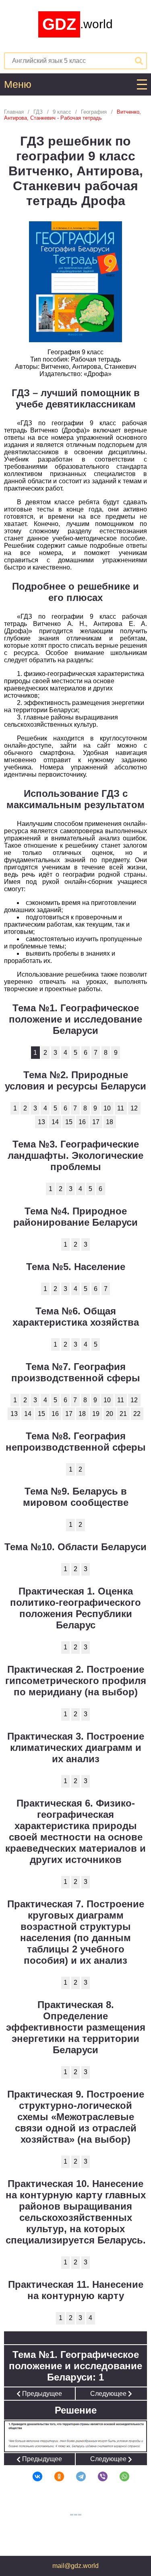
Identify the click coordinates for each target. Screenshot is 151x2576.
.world (78, 24)
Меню (18, 84)
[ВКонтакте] (32, 2476)
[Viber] (97, 2476)
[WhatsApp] (119, 2476)
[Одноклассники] (54, 2476)
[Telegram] (76, 2476)
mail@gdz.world (75, 2566)
